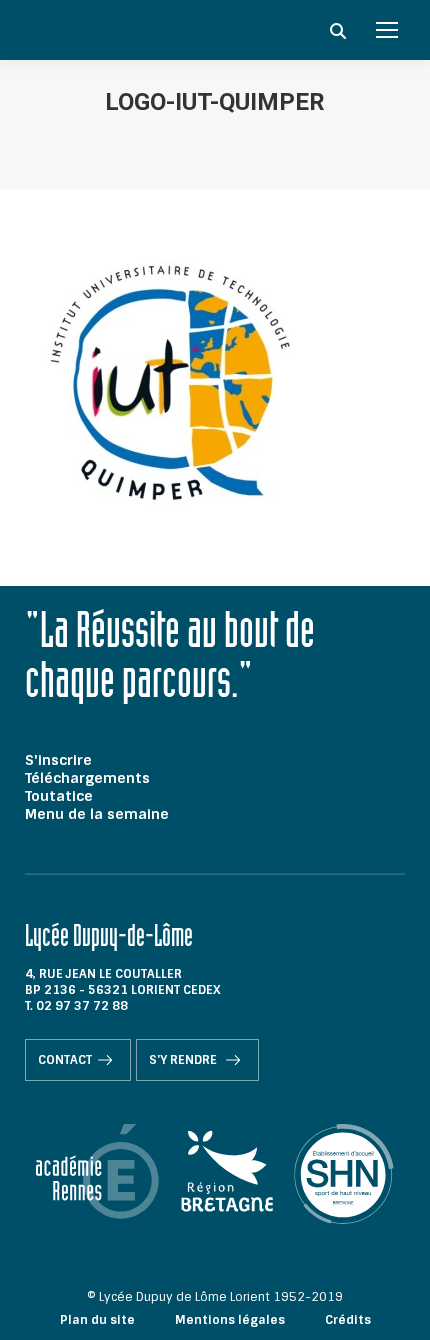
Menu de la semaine (97, 814)
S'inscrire (58, 760)
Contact (65, 1060)
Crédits (348, 1320)
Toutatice (59, 796)
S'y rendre (184, 1060)
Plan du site (97, 1320)
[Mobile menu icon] (387, 30)
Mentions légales (230, 1320)
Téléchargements (87, 778)
